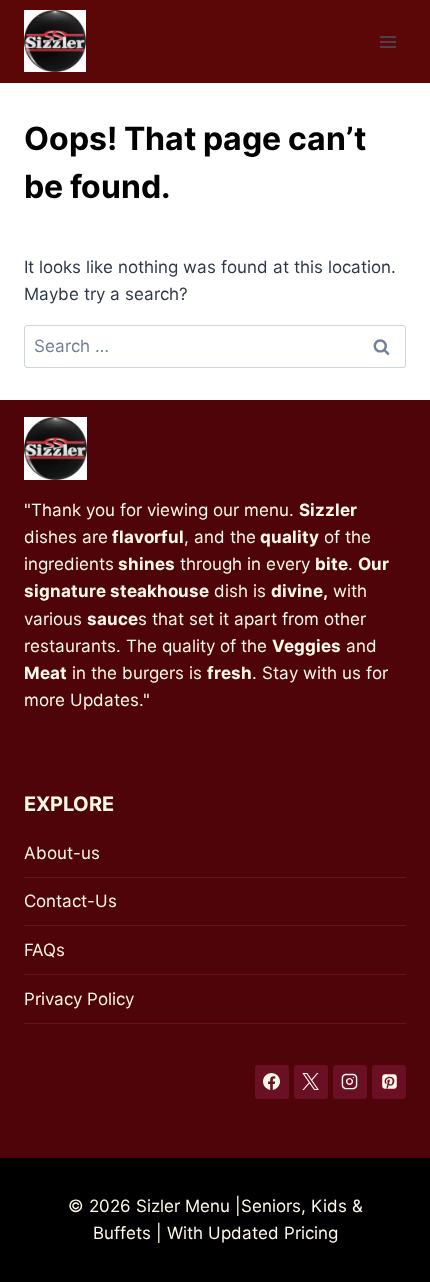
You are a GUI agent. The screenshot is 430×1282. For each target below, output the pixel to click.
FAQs (44, 950)
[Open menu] (387, 41)
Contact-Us (70, 901)
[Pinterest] (389, 1082)
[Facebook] (272, 1082)
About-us (62, 853)
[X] (311, 1082)
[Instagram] (350, 1082)
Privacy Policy (79, 999)
